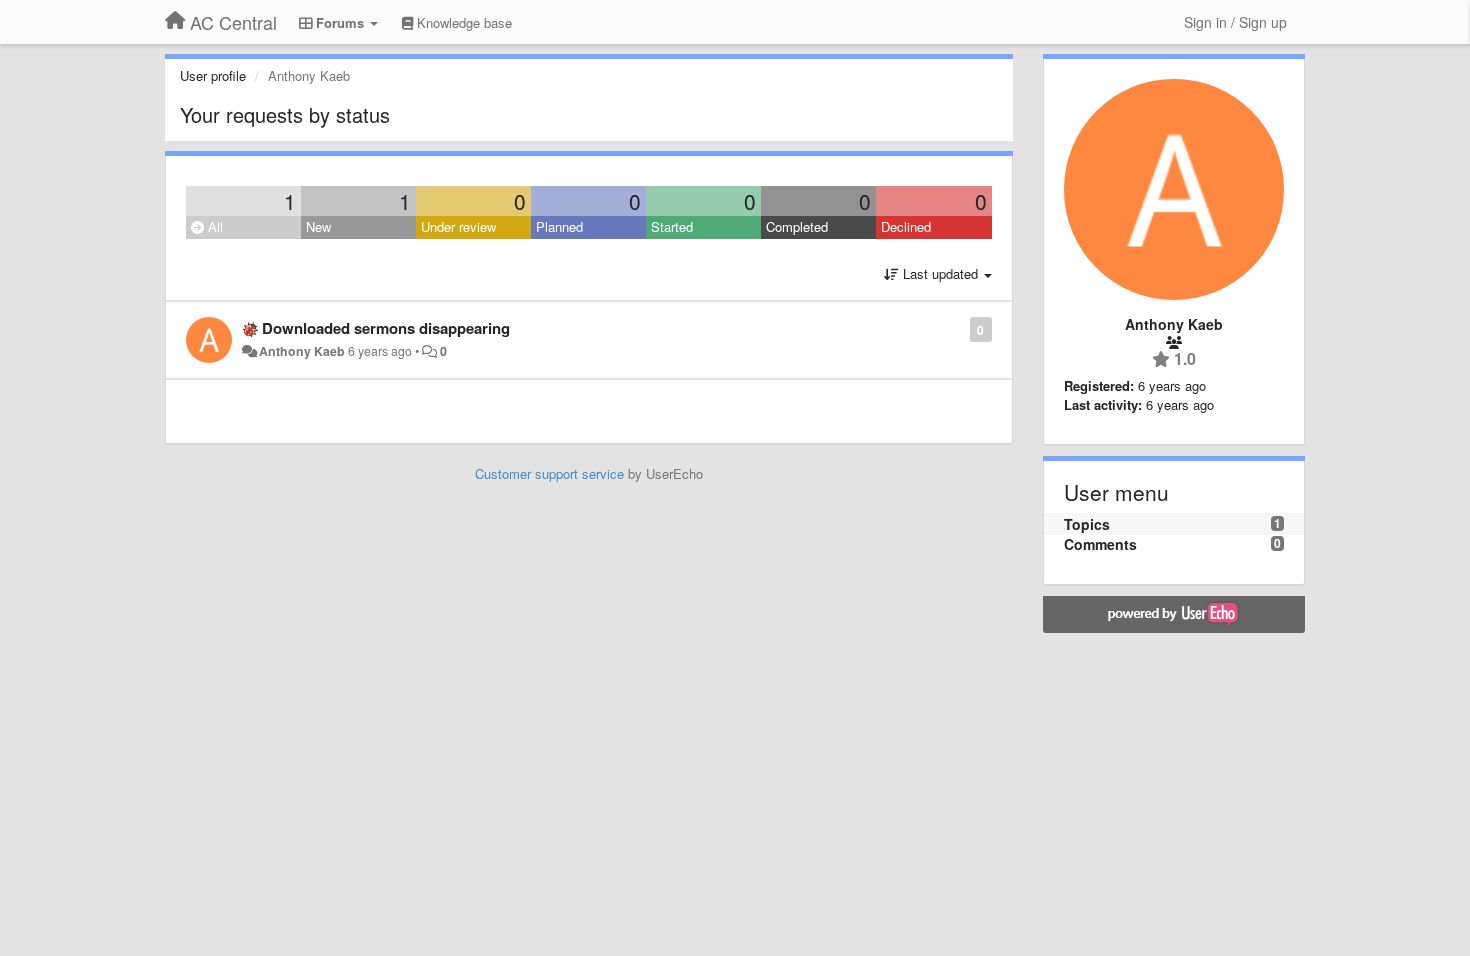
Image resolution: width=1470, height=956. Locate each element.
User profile (213, 75)
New (318, 226)
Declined (906, 226)
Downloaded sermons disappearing (386, 328)
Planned (559, 226)
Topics (1087, 524)
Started (672, 226)
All (213, 226)
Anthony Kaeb (302, 351)
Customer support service (549, 473)
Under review (458, 226)
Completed (797, 226)
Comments (1100, 544)
